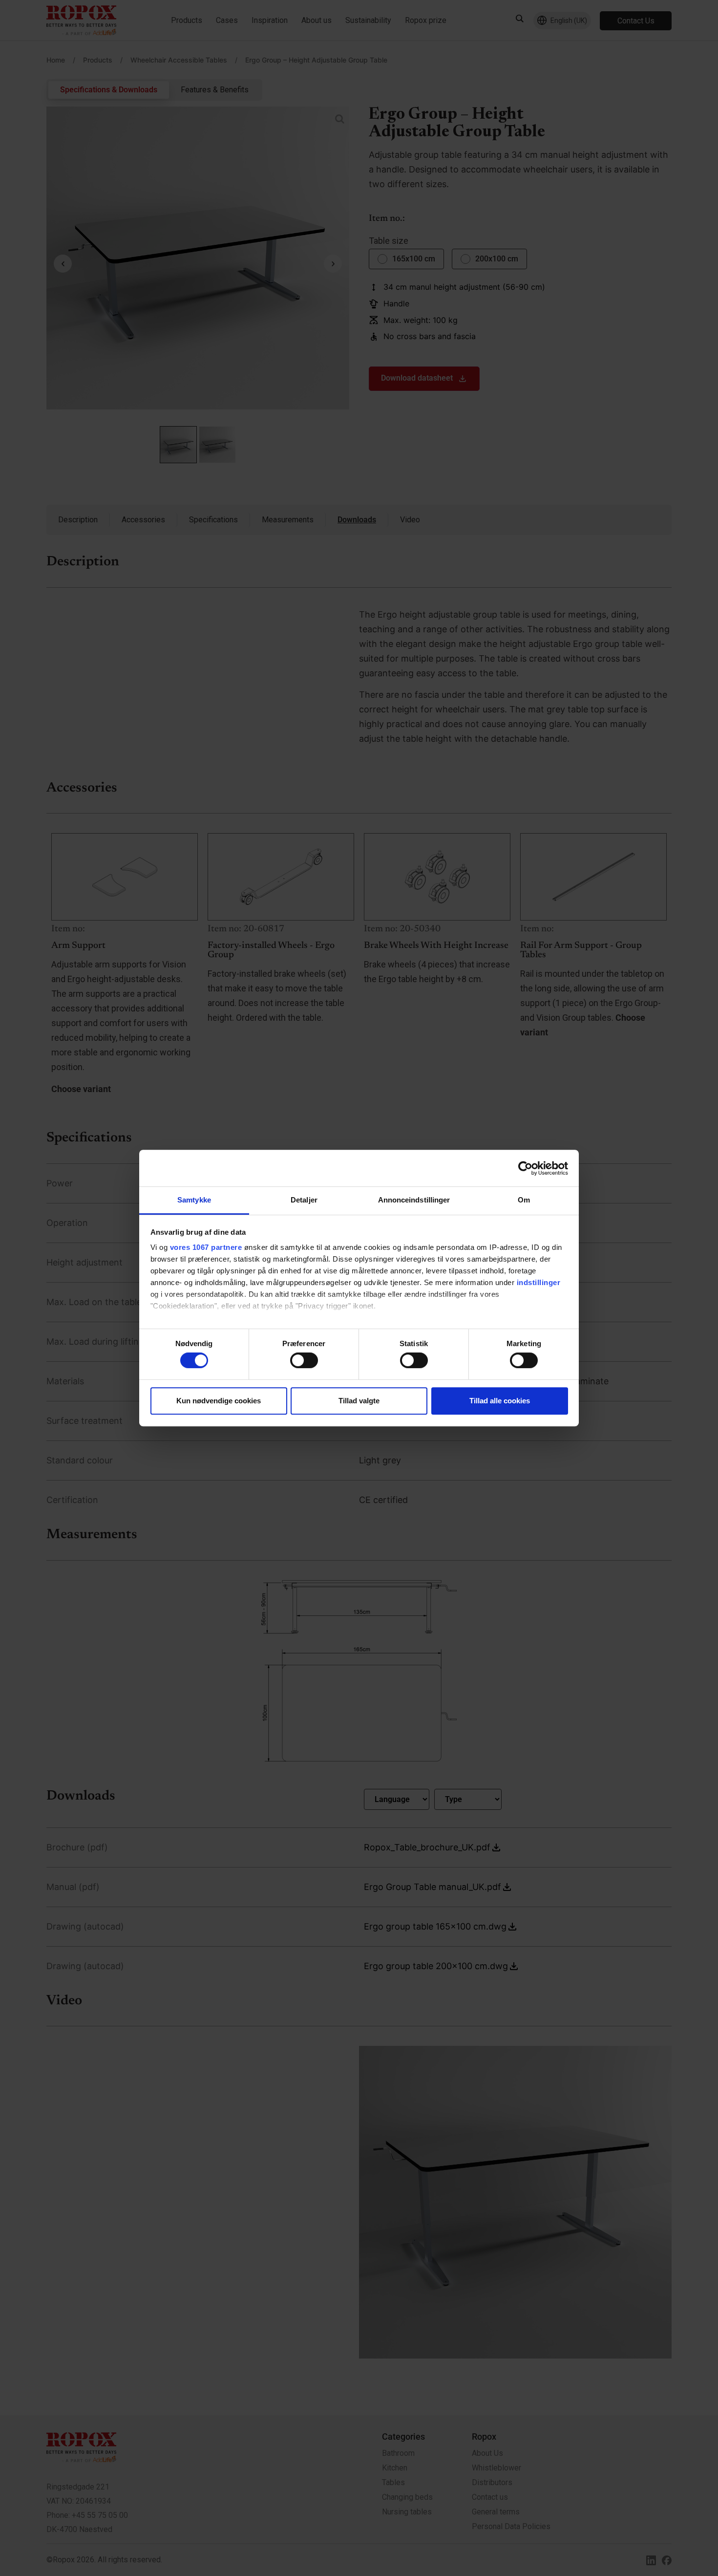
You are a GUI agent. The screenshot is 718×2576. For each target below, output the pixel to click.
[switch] (304, 1360)
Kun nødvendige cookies (219, 1401)
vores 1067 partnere (206, 1247)
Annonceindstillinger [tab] (414, 1200)
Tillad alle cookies (500, 1401)
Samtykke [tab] (194, 1200)
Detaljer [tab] (304, 1200)
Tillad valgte (359, 1401)
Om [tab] (524, 1200)
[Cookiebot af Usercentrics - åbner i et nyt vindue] (525, 1168)
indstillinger (539, 1282)
